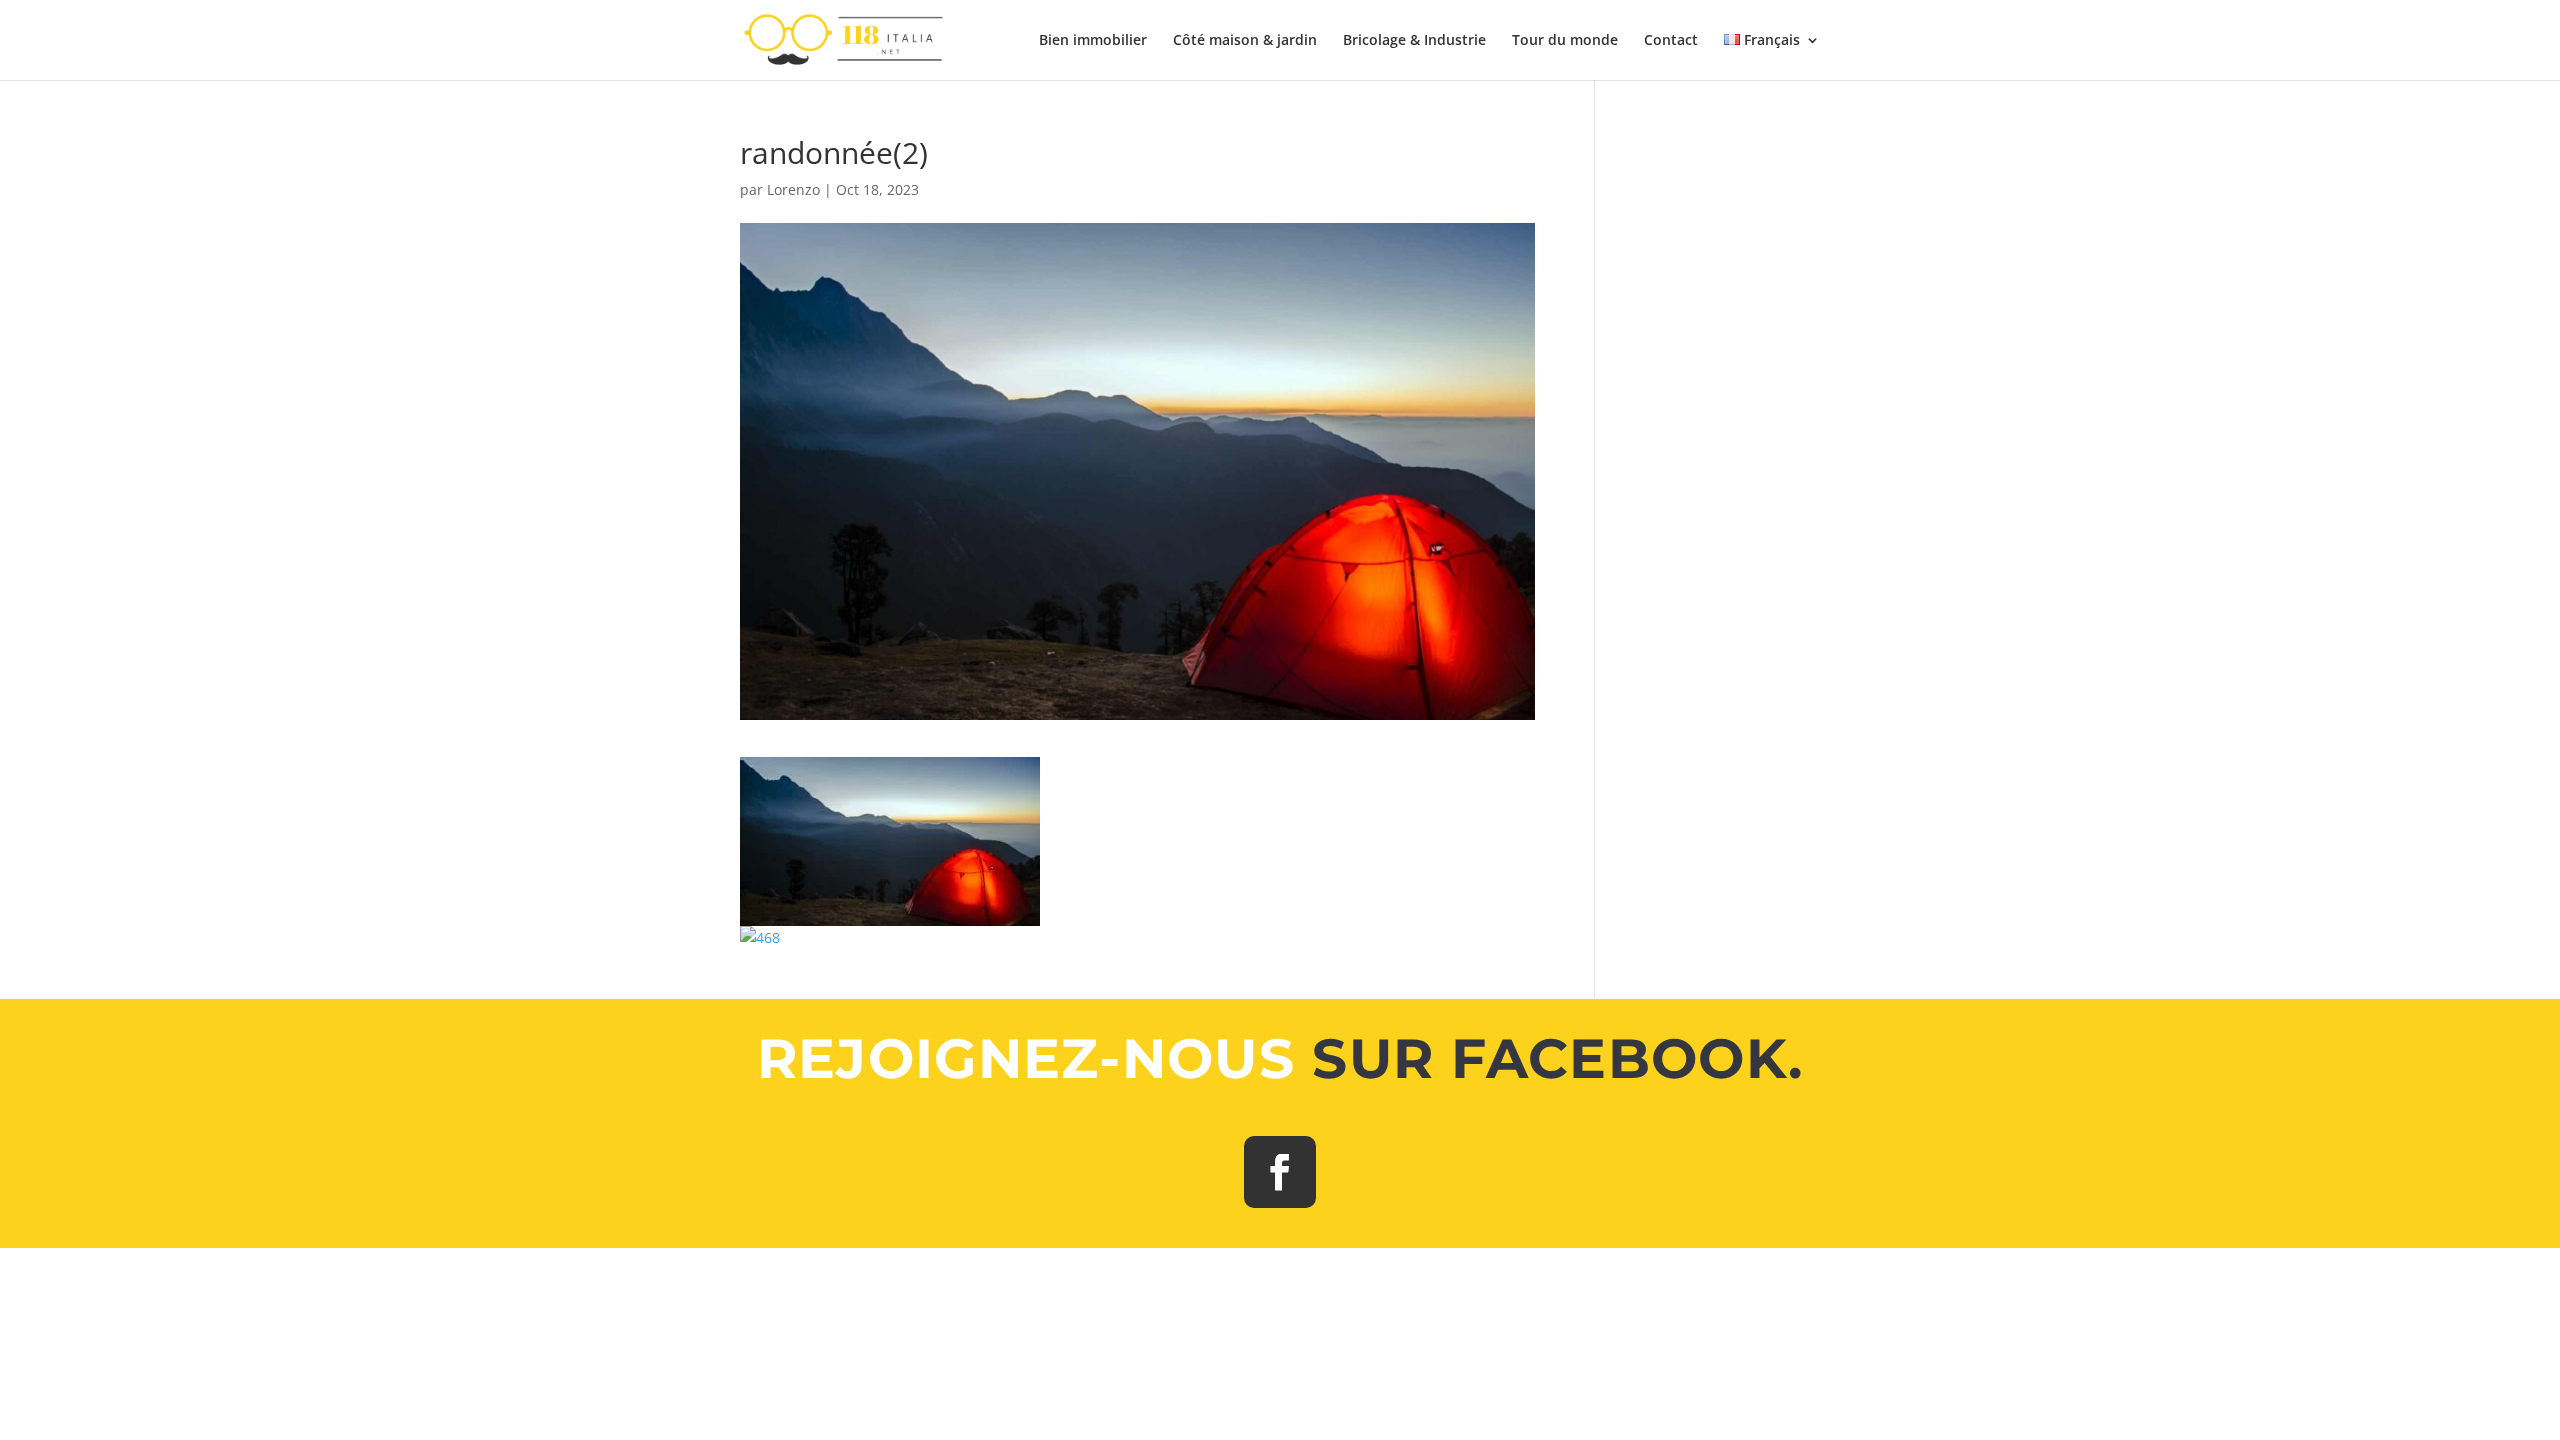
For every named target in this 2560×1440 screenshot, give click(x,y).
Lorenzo (793, 189)
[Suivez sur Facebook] (1280, 1172)
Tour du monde (1565, 41)
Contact (1671, 41)
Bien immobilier (1093, 41)
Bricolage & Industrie (1414, 41)
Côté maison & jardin (1245, 41)
